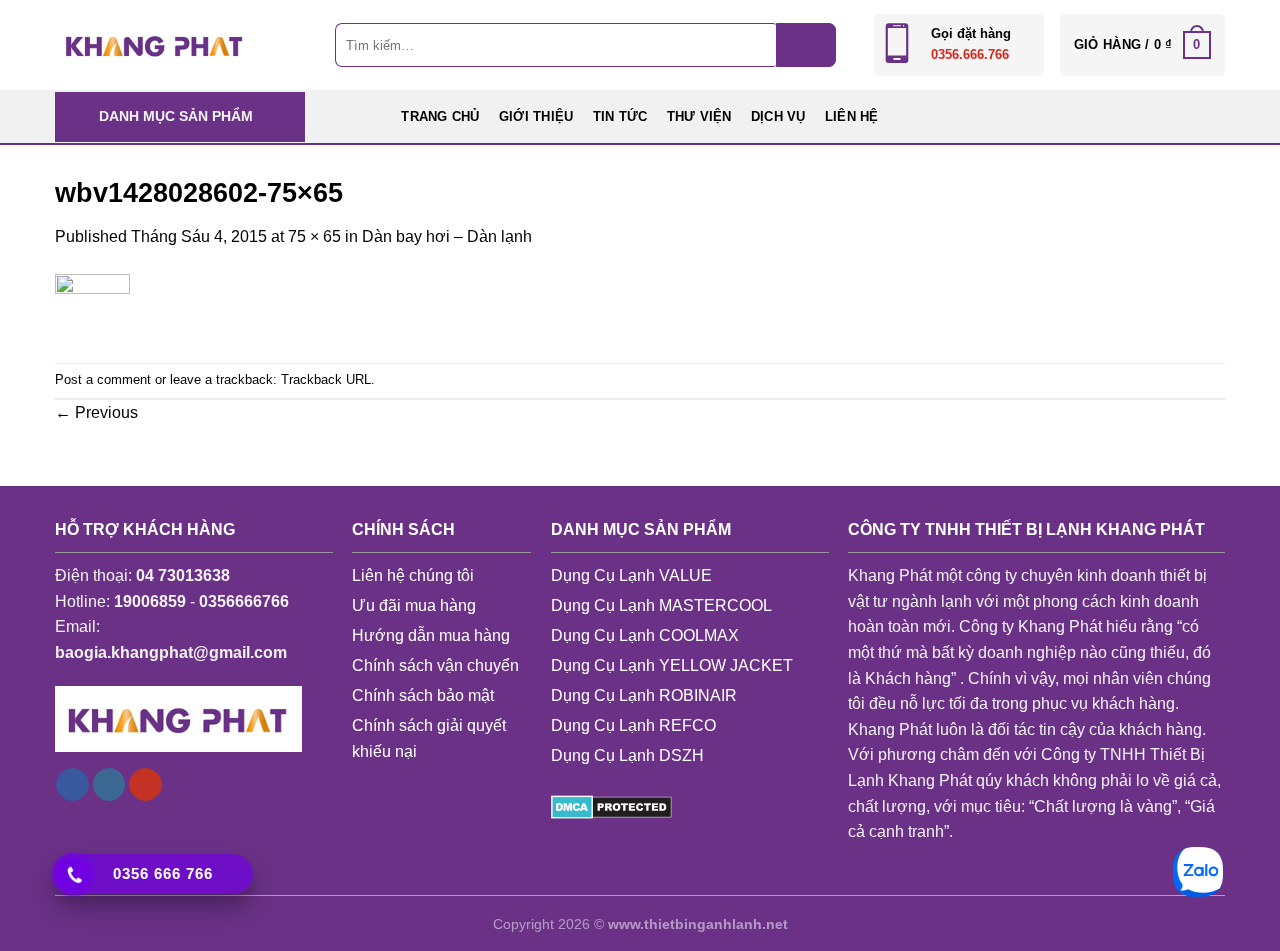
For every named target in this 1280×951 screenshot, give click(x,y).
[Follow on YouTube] (145, 785)
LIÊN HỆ (852, 116)
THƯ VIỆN (699, 116)
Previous (96, 412)
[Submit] (806, 45)
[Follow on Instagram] (109, 785)
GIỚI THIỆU (536, 116)
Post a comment (103, 379)
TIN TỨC (620, 116)
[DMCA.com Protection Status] (611, 805)
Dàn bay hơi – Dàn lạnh (447, 236)
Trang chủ (440, 116)
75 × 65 (314, 236)
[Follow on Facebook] (72, 785)
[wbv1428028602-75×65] (92, 304)
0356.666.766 (970, 54)
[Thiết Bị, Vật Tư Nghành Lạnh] (155, 44)
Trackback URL (326, 379)
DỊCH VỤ (778, 116)
